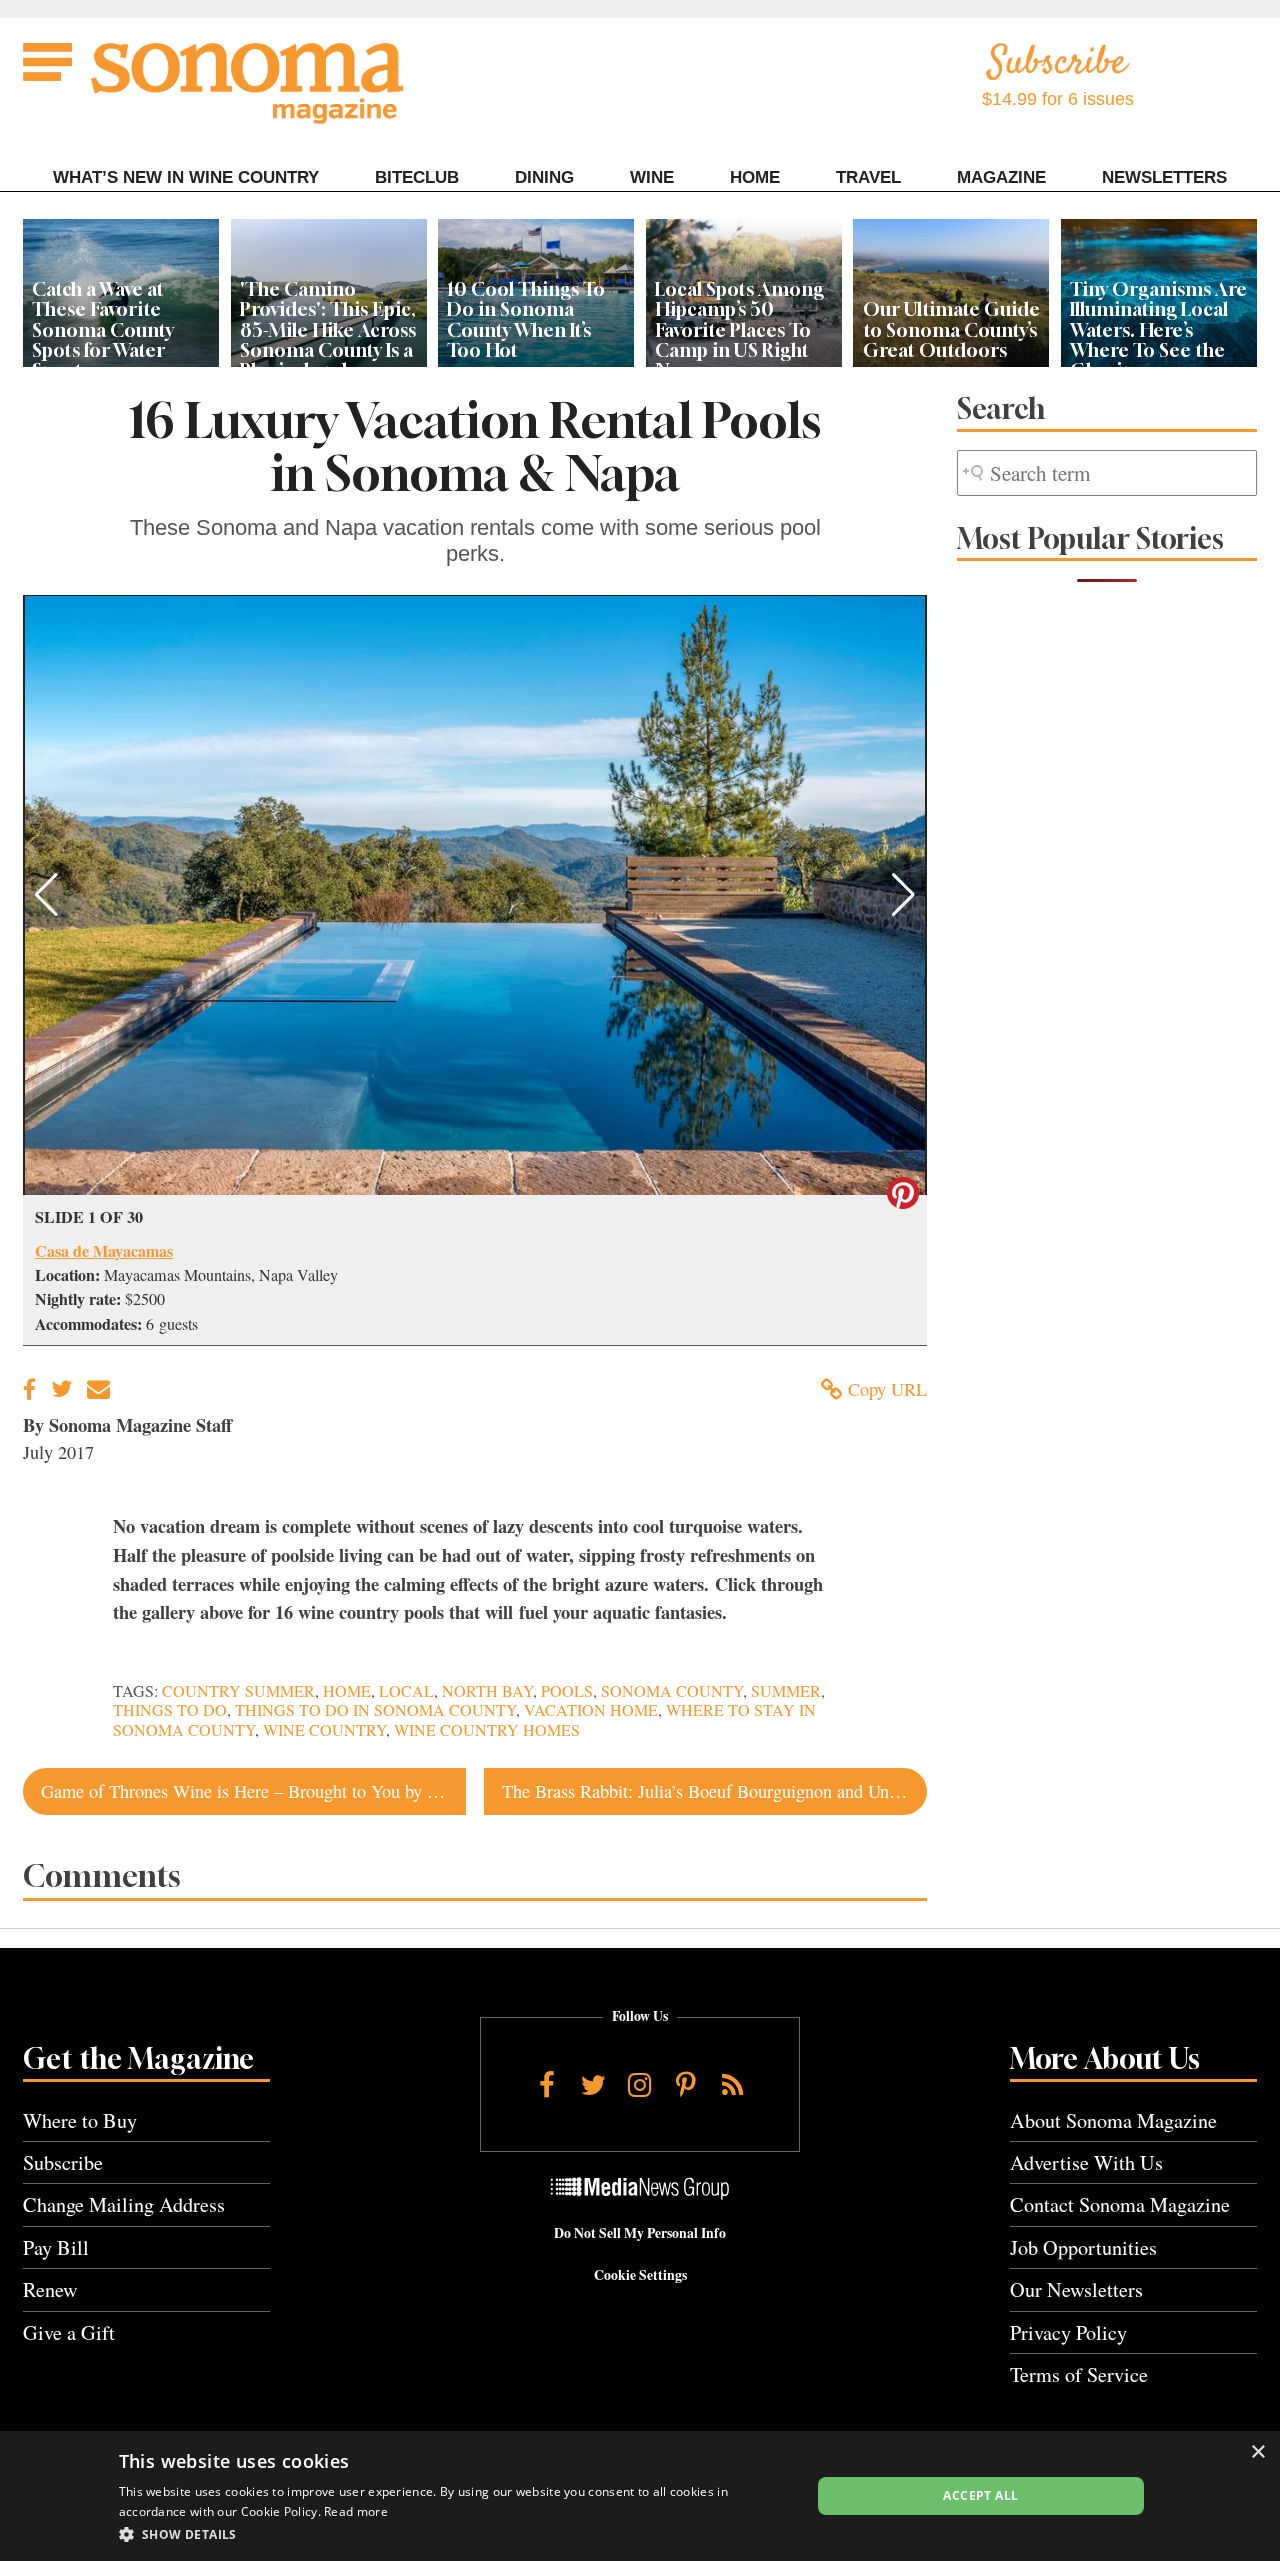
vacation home (591, 1710)
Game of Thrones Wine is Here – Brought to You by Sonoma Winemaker (253, 1791)
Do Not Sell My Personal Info (640, 2233)
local (406, 1691)
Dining (544, 177)
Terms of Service (1079, 2374)
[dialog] (640, 2496)
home (347, 1691)
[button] (46, 895)
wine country (324, 1730)
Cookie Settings (640, 2275)
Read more (356, 2511)
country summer (238, 1691)
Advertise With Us (1086, 2162)
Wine (652, 177)
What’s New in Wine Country (186, 177)
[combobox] (1107, 473)
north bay (487, 1691)
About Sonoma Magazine (1113, 2120)
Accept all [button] (980, 2495)
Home (755, 177)
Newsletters (1164, 177)
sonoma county (672, 1691)
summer (786, 1691)
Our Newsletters (1076, 2289)
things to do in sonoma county (375, 1710)
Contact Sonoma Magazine (1120, 2204)
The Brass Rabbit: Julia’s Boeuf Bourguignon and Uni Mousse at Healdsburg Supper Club (714, 1791)
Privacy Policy (1068, 2332)
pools (567, 1691)
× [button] (1257, 2452)
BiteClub (417, 177)
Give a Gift (69, 2332)
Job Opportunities (1083, 2247)
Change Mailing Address (124, 2204)
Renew (50, 2289)
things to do (170, 1710)
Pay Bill (56, 2247)
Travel (868, 177)
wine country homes (487, 1730)
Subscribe (63, 2162)
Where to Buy (80, 2120)
